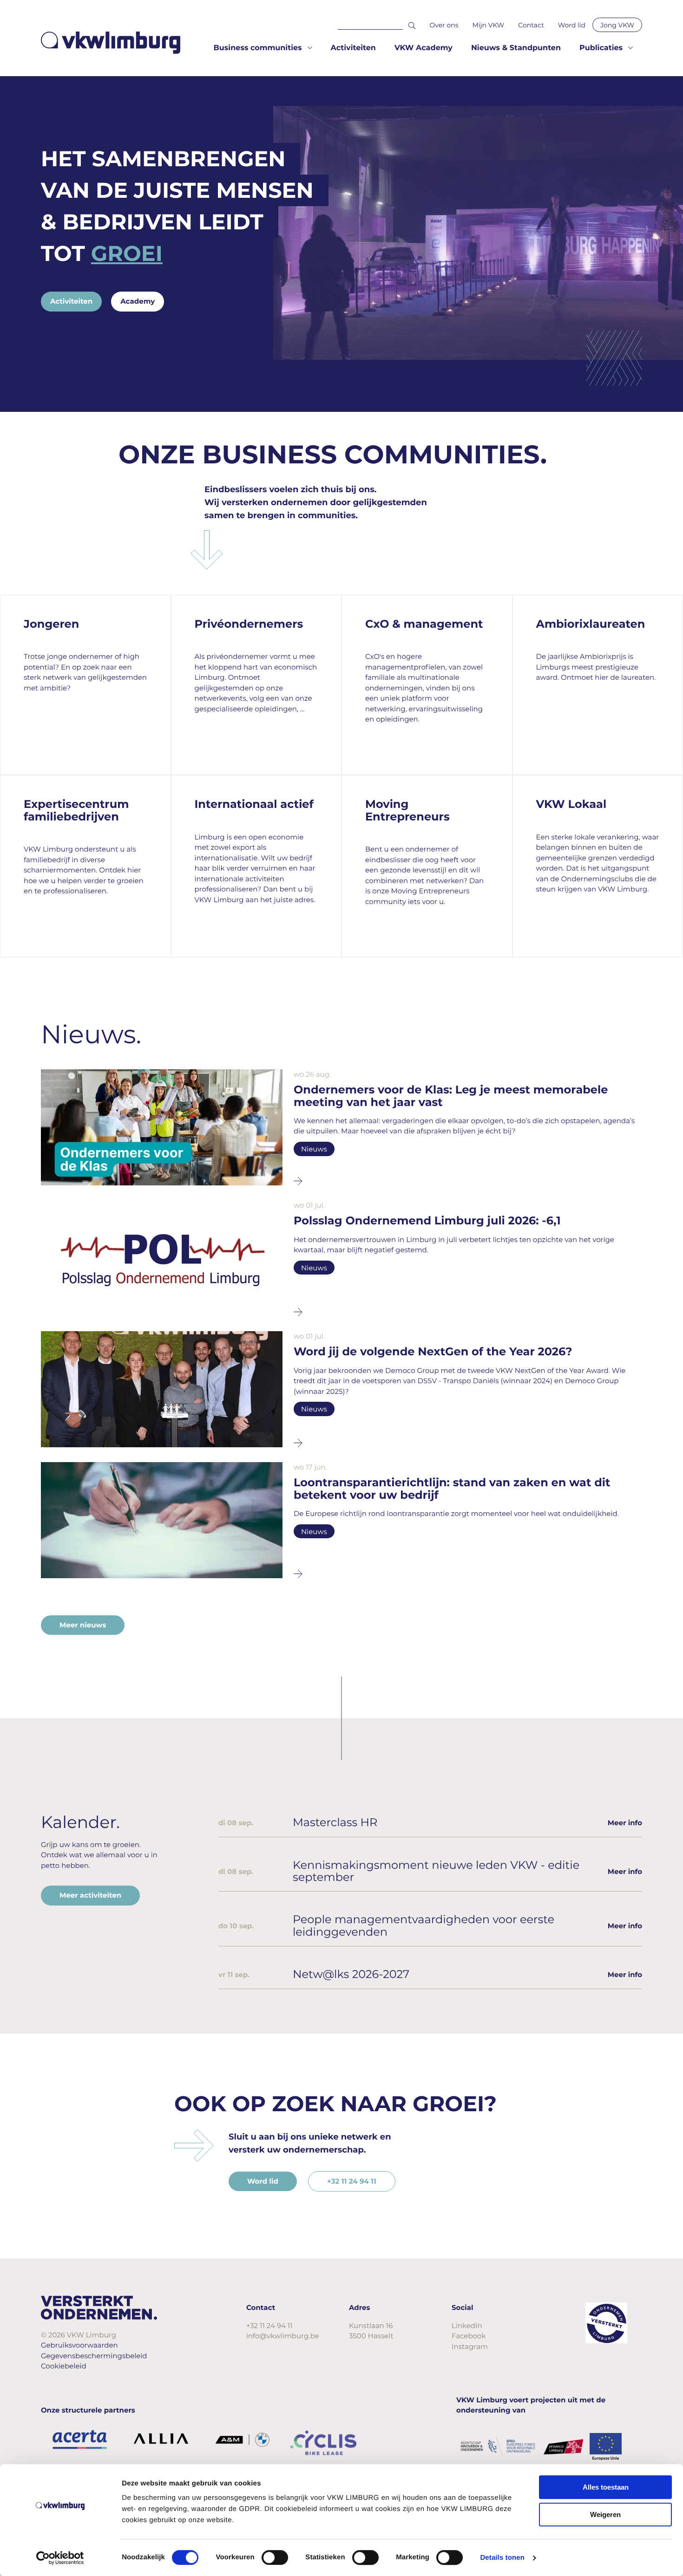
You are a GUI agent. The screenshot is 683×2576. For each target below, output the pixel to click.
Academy (138, 301)
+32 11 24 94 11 (352, 2181)
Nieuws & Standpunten (516, 48)
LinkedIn (467, 2326)
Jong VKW (617, 25)
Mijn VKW (489, 25)
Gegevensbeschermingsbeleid (94, 2356)
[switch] (275, 2557)
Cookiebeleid (64, 2366)
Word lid (572, 25)
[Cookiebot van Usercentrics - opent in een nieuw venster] (60, 2558)
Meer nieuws (83, 1625)
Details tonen (502, 2558)
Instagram (470, 2346)
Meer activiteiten (90, 1895)
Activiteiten (353, 48)
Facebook (469, 2336)
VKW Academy (424, 48)
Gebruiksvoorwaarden (79, 2345)
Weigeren (605, 2514)
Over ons (444, 25)
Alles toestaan (606, 2487)
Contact (531, 25)
